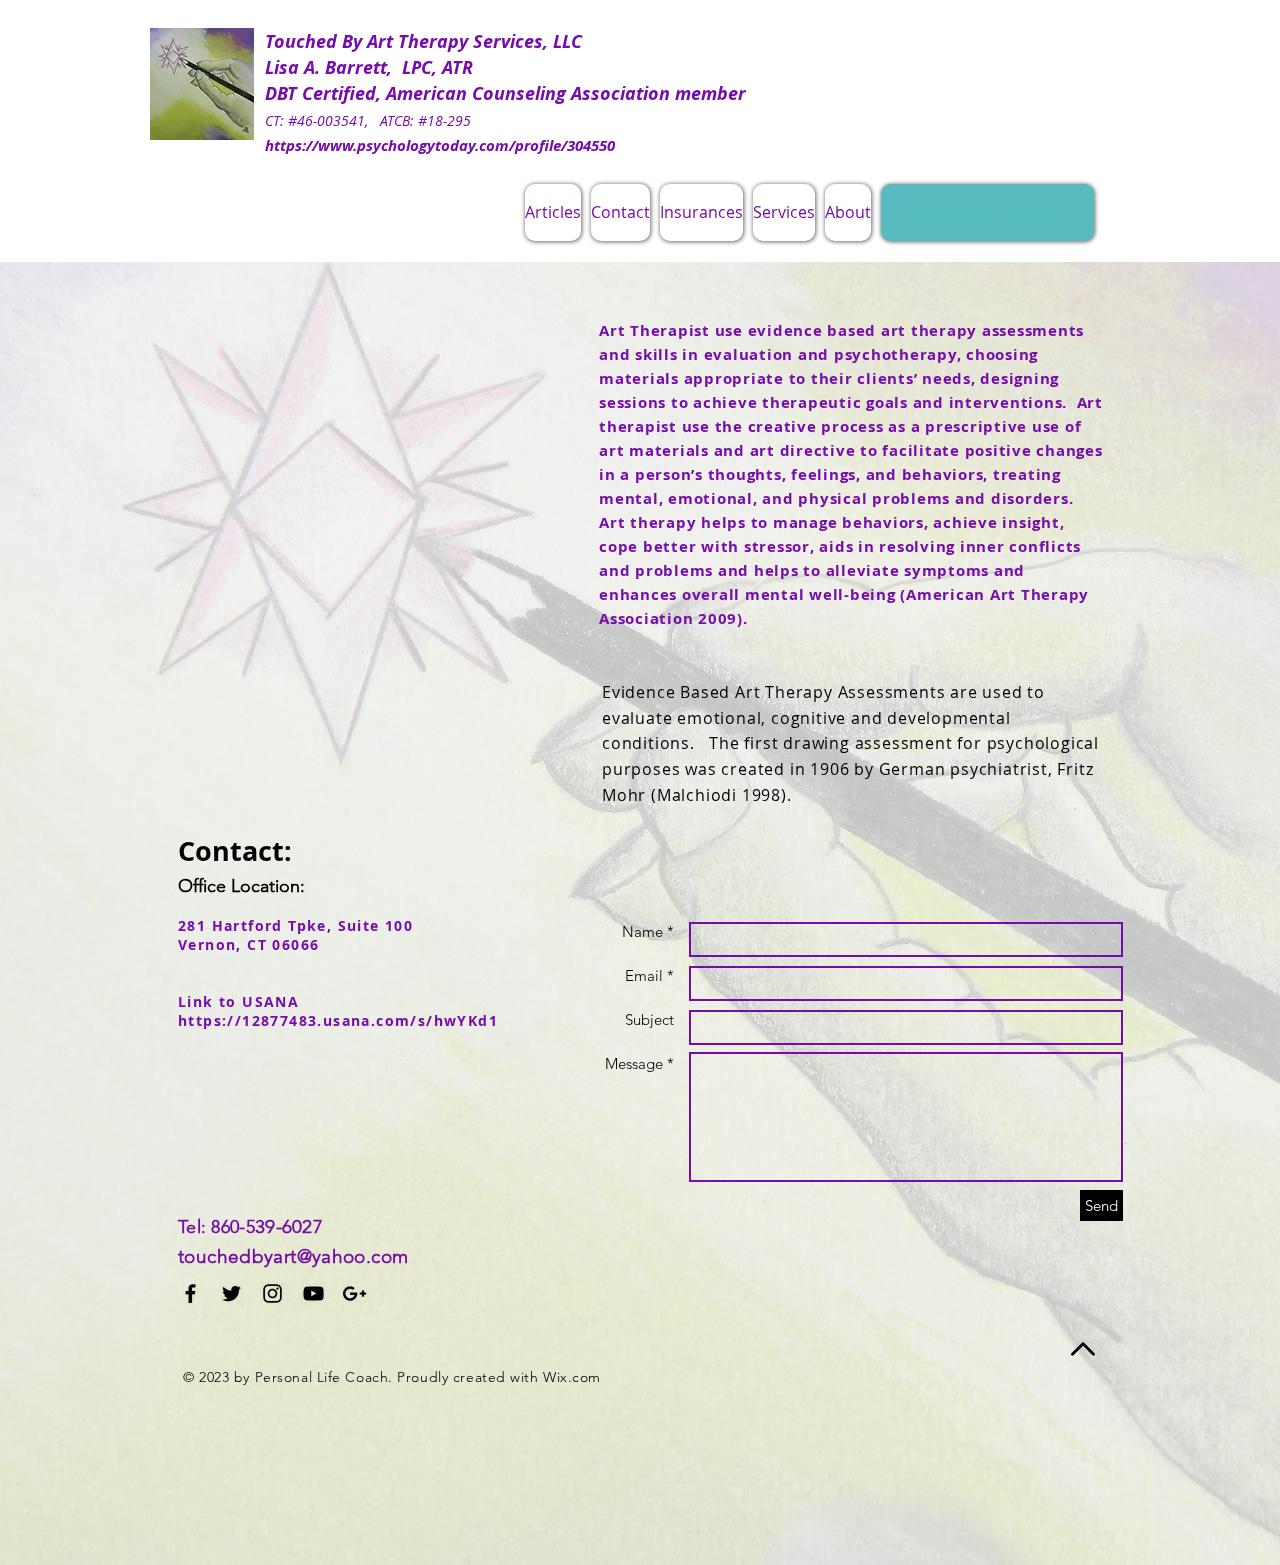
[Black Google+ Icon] (354, 1293)
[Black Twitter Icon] (231, 1293)
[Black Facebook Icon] (190, 1293)
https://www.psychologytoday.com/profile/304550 (440, 145)
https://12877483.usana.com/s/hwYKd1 (338, 1020)
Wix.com (572, 1377)
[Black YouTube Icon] (313, 1293)
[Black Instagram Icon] (272, 1293)
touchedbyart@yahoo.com (293, 1256)
